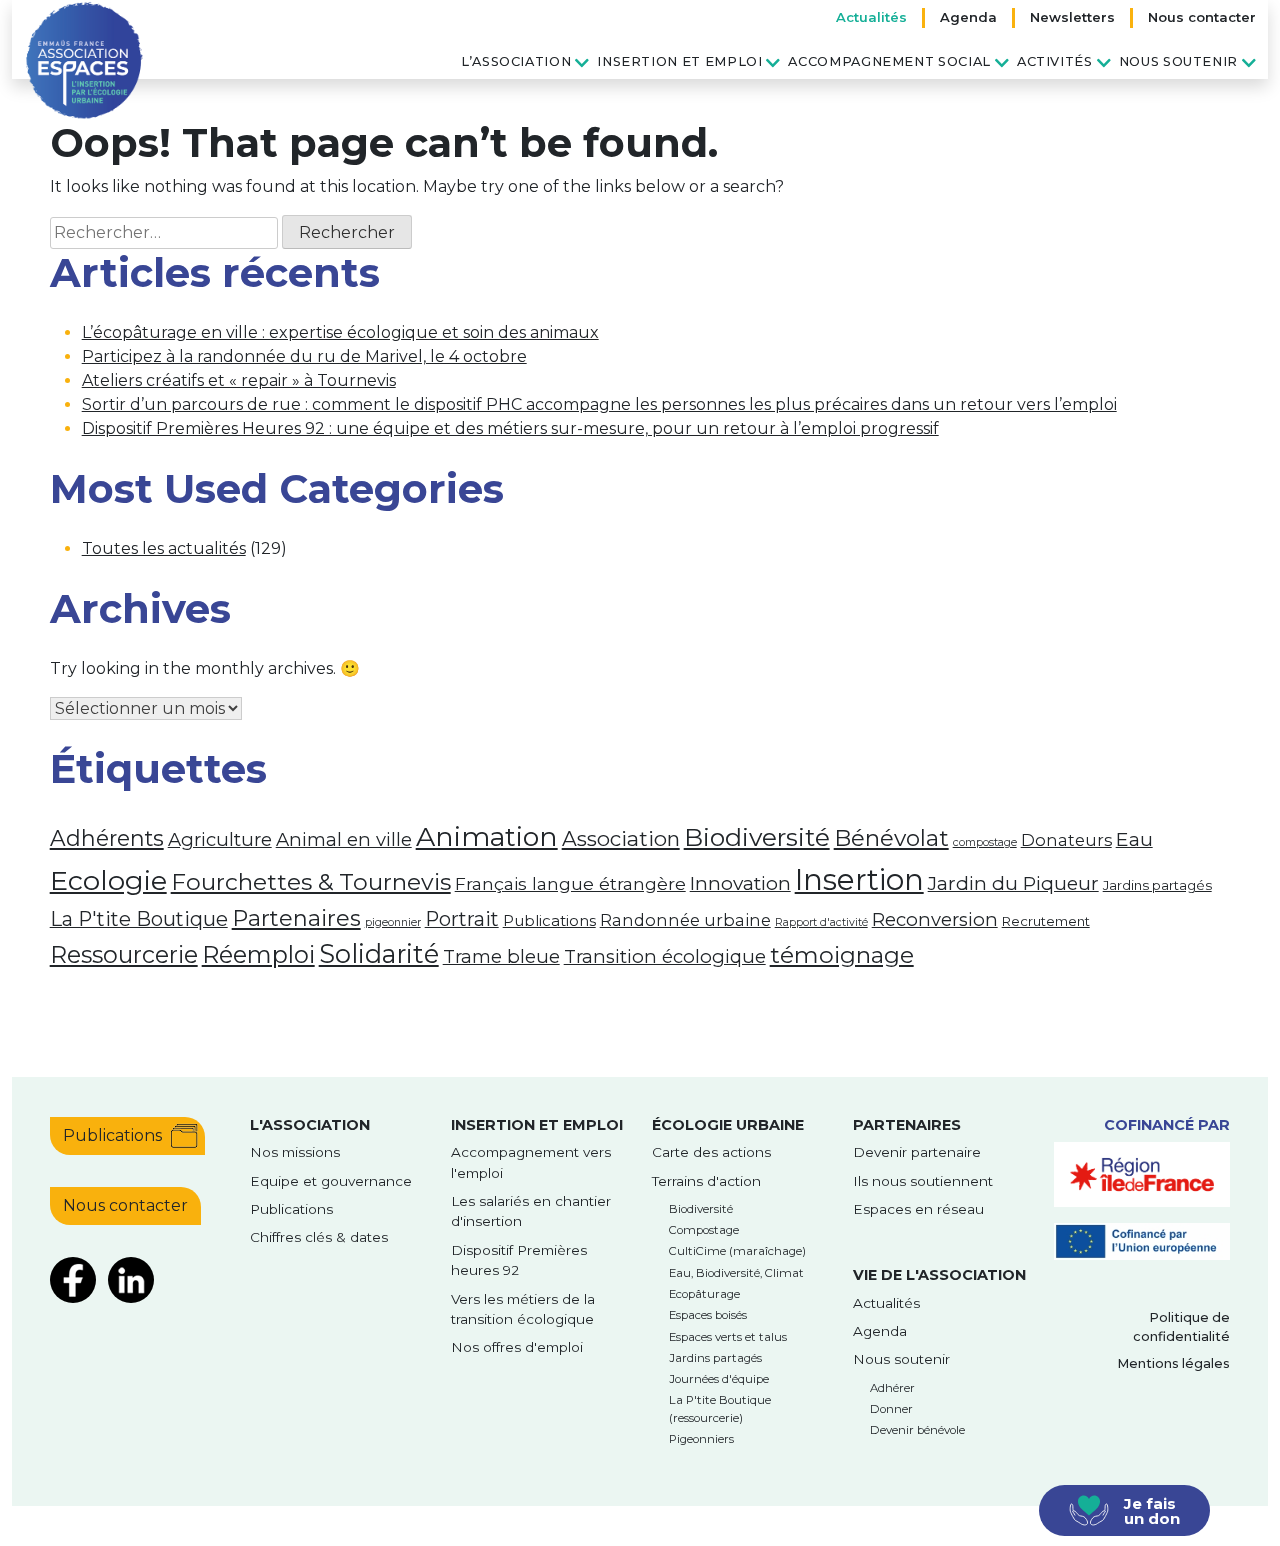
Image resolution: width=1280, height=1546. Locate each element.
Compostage (704, 1230)
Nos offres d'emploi (517, 1347)
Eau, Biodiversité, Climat (736, 1273)
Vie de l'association (939, 1275)
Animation (487, 836)
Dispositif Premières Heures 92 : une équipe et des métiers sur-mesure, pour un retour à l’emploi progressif (510, 428)
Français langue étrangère (570, 883)
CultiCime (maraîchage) (737, 1251)
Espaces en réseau (918, 1209)
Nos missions (295, 1152)
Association (621, 838)
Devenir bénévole (917, 1430)
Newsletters (1072, 17)
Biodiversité (757, 837)
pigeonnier (393, 922)
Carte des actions (711, 1152)
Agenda (968, 17)
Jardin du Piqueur (1013, 883)
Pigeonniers (701, 1439)
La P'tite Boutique (139, 919)
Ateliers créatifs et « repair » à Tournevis (239, 380)
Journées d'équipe (719, 1379)
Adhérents (107, 838)
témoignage (842, 955)
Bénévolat (891, 838)
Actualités (871, 17)
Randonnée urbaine (685, 920)
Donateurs (1066, 840)
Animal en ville (344, 839)
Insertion (859, 879)
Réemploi (258, 954)
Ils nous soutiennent (923, 1181)
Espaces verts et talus (728, 1337)
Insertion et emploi (679, 61)
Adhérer (892, 1388)
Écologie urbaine (728, 1125)
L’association (516, 61)
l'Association (310, 1125)
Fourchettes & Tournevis (311, 882)
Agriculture (220, 839)
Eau (1134, 839)
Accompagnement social (889, 61)
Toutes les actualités (164, 548)
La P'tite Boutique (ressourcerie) (720, 1408)
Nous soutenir (1178, 61)
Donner (891, 1409)
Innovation (740, 883)
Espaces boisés (708, 1315)
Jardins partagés (1157, 885)
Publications (549, 921)
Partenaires (296, 918)
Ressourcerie (124, 954)
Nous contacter (1202, 17)
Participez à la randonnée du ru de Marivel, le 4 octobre (304, 356)
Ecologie (108, 880)
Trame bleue (501, 956)
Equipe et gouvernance (331, 1181)
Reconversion (935, 919)
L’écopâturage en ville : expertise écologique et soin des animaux (340, 332)
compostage (985, 842)
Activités (1055, 61)
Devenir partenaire (917, 1152)
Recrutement (1046, 921)
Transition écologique (665, 956)
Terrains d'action (706, 1181)
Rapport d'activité (821, 922)
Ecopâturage (704, 1294)
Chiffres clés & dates (319, 1237)
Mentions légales (1173, 1363)
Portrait (462, 919)
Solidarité (379, 953)
